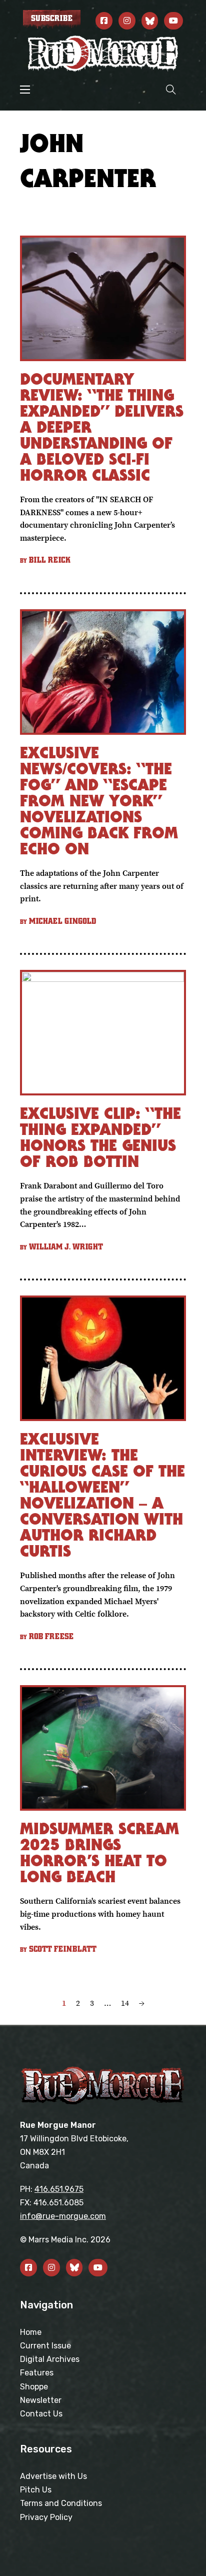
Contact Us (41, 2414)
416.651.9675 (59, 2189)
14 (125, 2003)
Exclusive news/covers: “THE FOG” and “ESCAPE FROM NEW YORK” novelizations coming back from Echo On (99, 801)
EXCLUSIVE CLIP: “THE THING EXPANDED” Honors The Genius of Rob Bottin (100, 1137)
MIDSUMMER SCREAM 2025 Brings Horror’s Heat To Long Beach (99, 1852)
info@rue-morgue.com (63, 2216)
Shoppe (34, 2387)
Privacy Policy (46, 2517)
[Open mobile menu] (25, 90)
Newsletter (41, 2400)
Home (31, 2332)
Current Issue (45, 2346)
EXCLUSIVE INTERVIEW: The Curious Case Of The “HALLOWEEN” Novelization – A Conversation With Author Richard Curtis (102, 1495)
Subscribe (52, 19)
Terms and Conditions (61, 2503)
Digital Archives (50, 2359)
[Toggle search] (171, 89)
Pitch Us (36, 2490)
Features (37, 2373)
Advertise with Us (53, 2476)
